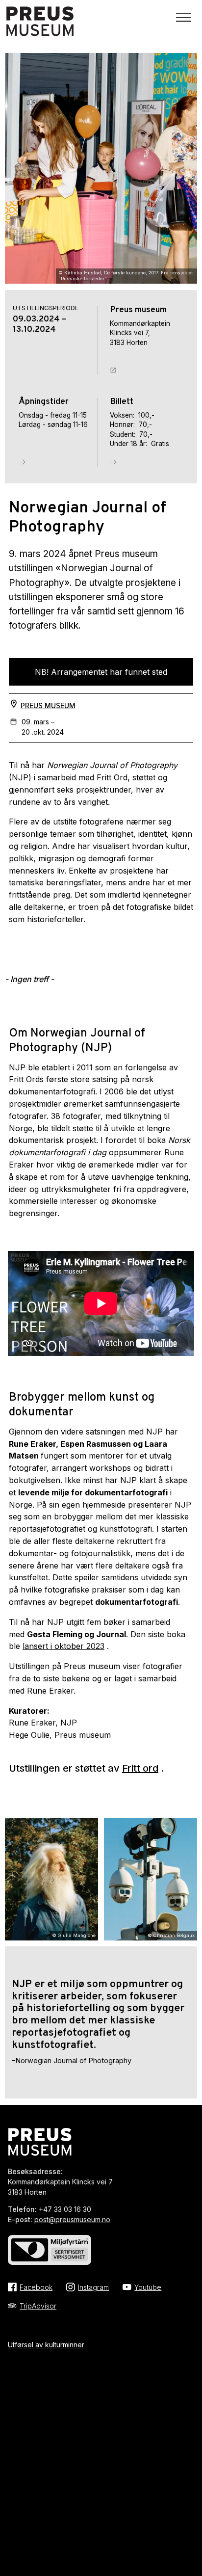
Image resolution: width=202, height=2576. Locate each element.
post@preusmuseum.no (72, 2219)
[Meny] (183, 18)
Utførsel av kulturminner (46, 2345)
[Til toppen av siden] (189, 2513)
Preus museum (48, 705)
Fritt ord (140, 1768)
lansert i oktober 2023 (63, 1646)
